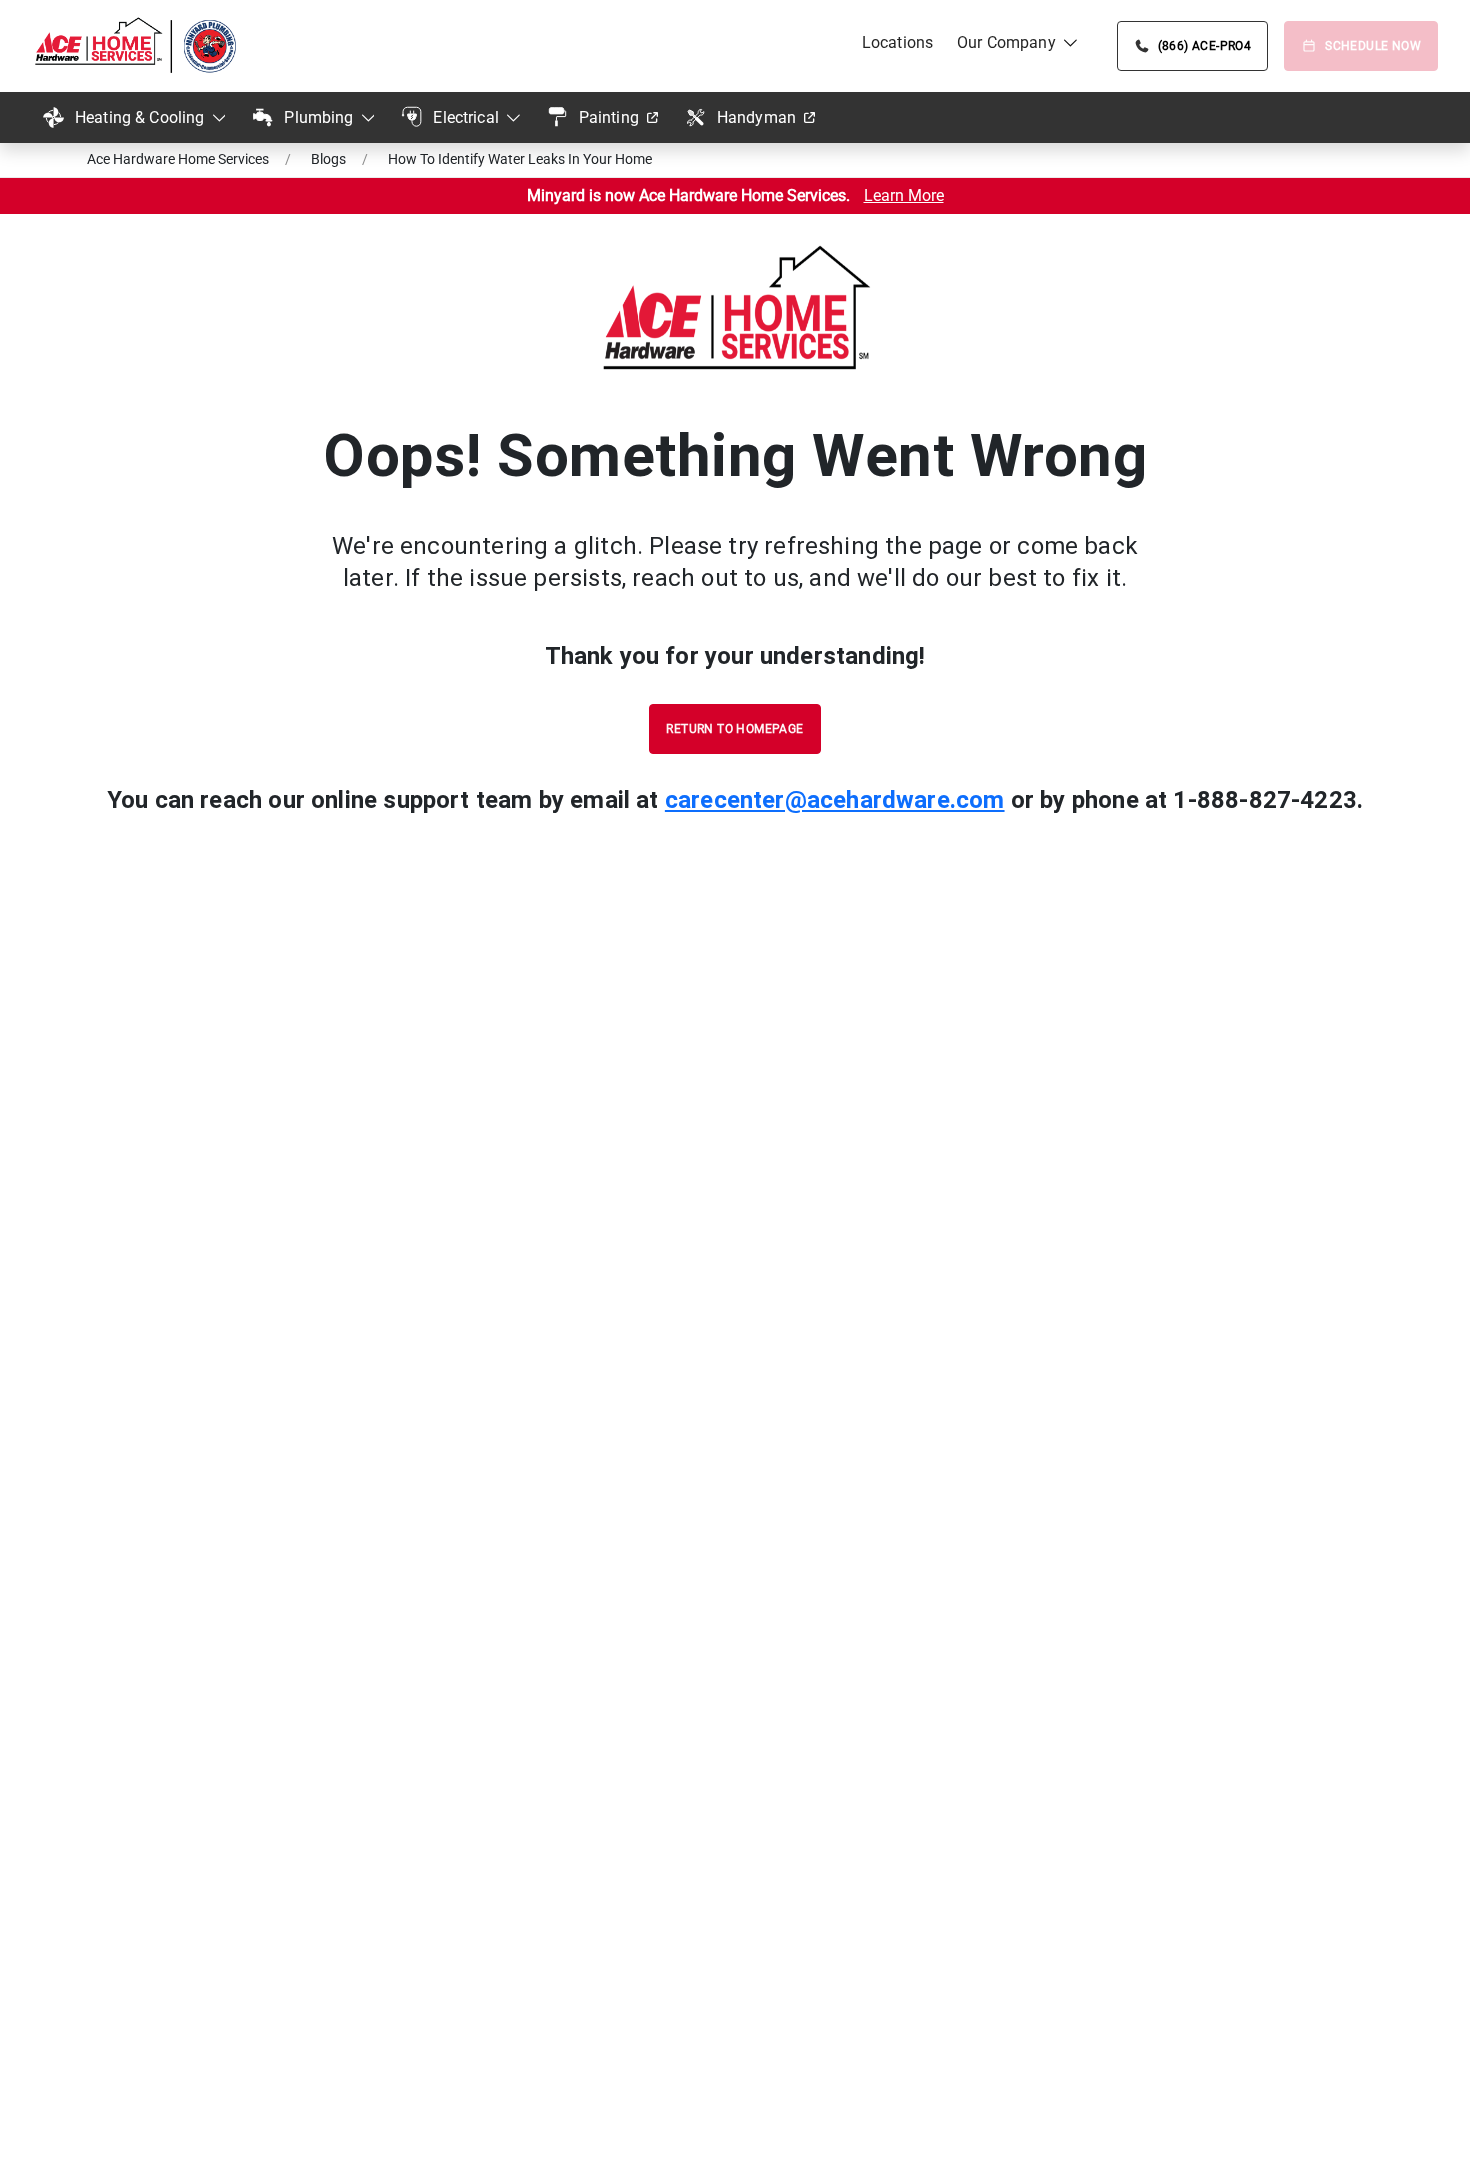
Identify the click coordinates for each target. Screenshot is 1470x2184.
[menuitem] (897, 43)
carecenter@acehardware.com (835, 800)
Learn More (904, 195)
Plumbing (318, 117)
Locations (897, 42)
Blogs (328, 159)
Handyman (756, 117)
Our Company (1006, 42)
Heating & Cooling (140, 117)
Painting (609, 117)
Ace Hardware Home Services (178, 159)
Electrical (466, 117)
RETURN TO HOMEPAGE (734, 729)
